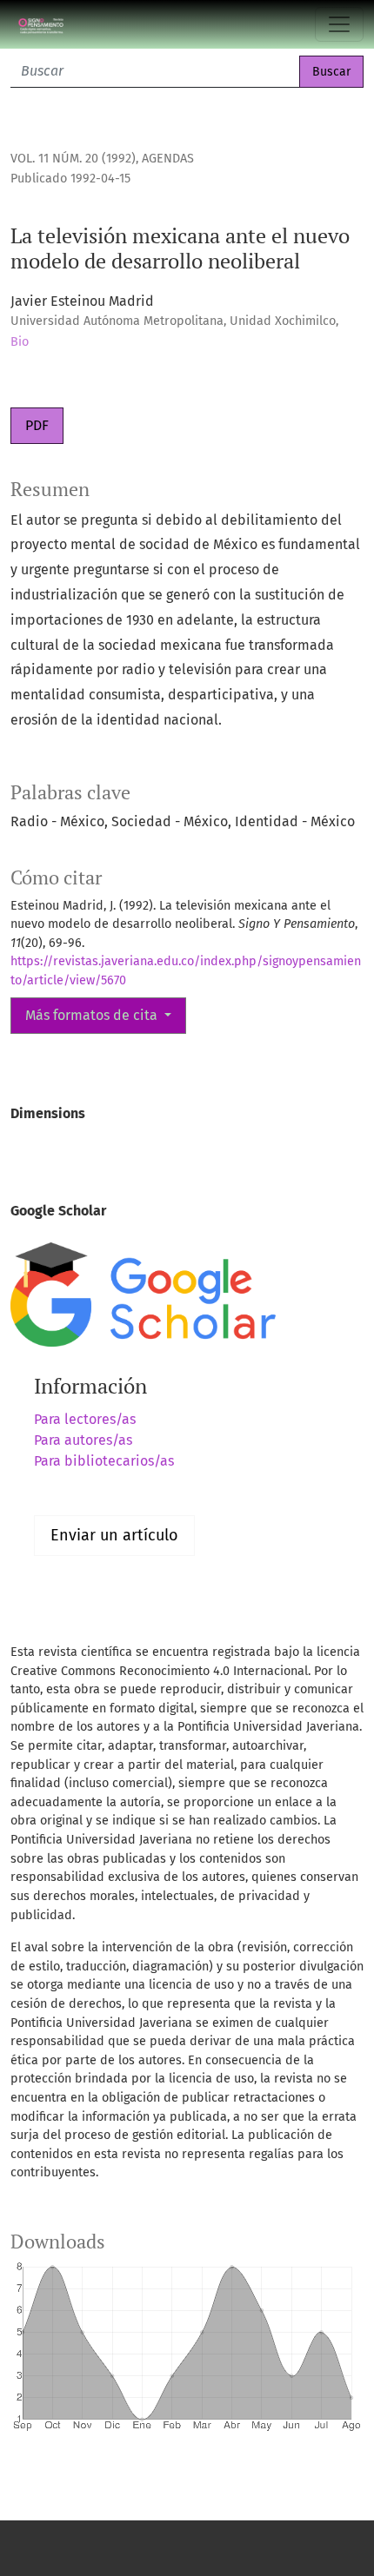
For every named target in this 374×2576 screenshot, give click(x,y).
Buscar (331, 72)
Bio (20, 342)
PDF (37, 425)
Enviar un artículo (114, 1535)
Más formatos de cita (93, 1015)
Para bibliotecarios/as (104, 1461)
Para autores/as (83, 1440)
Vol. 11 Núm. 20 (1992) (73, 159)
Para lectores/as (85, 1419)
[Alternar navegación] (339, 24)
